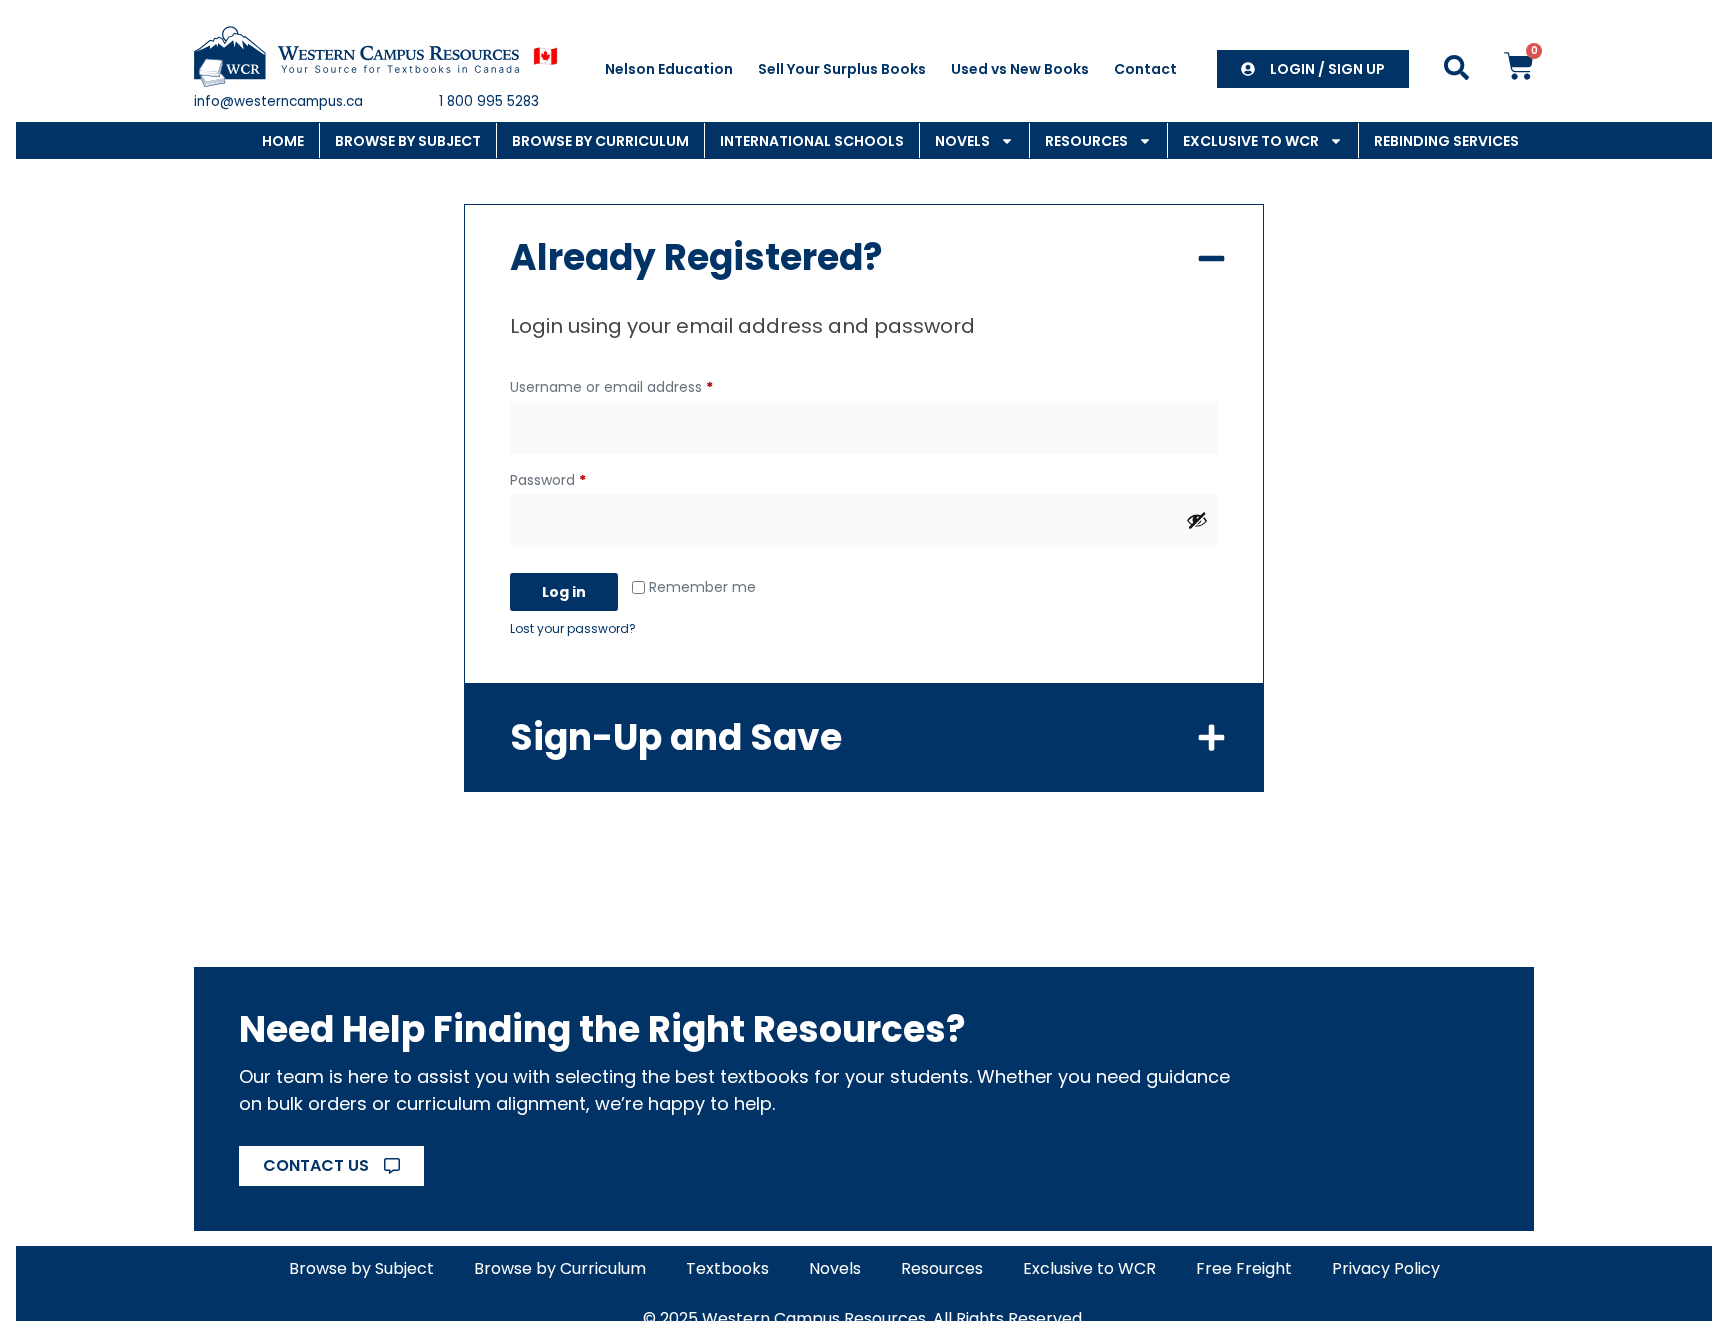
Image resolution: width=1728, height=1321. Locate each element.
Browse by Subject (408, 141)
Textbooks (727, 1268)
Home (283, 141)
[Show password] (1197, 520)
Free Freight (1244, 1268)
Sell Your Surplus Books (842, 69)
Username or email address (641, 385)
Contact (1145, 69)
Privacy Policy (1386, 1268)
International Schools (812, 141)
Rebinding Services (1446, 141)
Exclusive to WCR (1251, 141)
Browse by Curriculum (600, 141)
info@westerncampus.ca (278, 101)
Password (578, 478)
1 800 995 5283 (489, 101)
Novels (962, 141)
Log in (564, 592)
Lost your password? (573, 628)
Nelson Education (669, 69)
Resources (1086, 141)
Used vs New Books (1020, 69)
